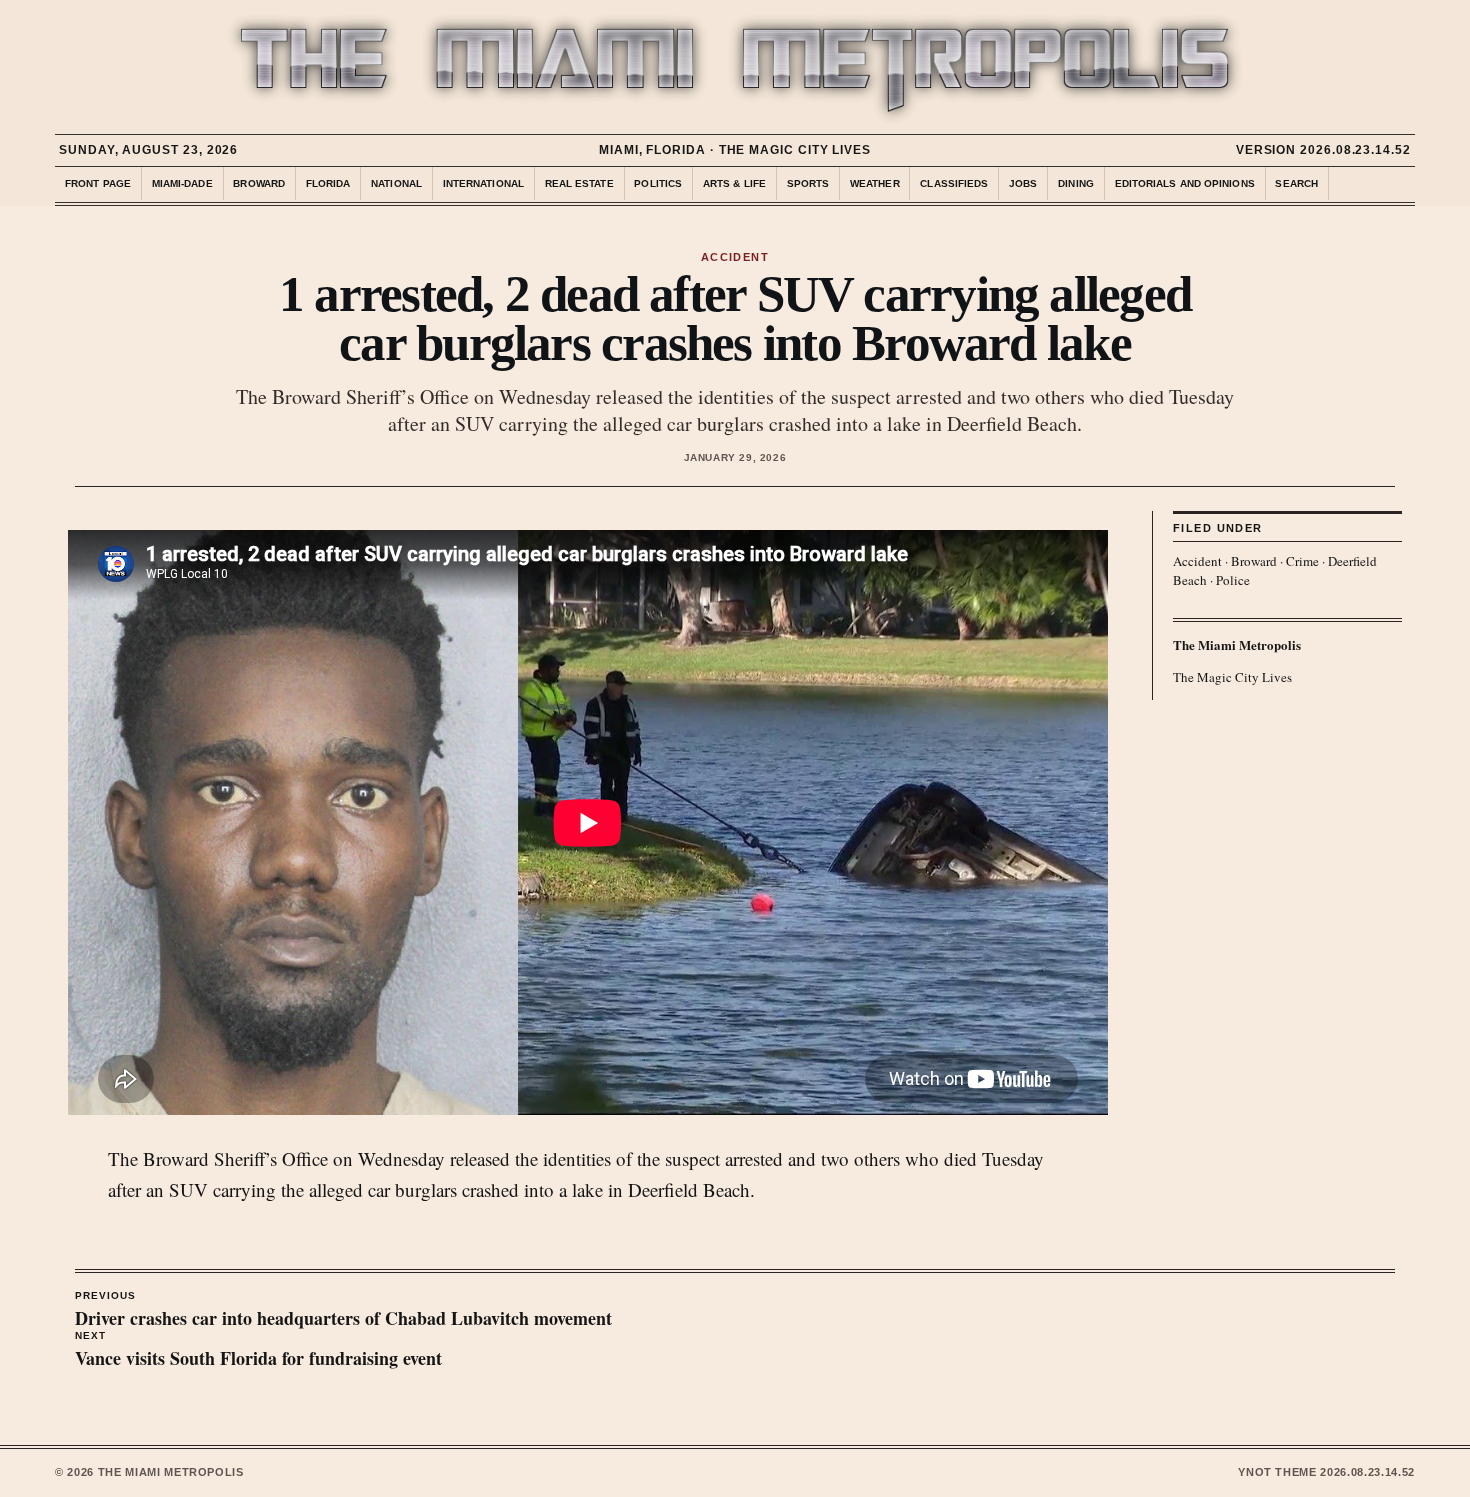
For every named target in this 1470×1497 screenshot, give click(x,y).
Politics (658, 183)
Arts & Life (734, 183)
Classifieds (954, 183)
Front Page (98, 183)
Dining (1076, 183)
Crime (1302, 561)
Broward (259, 183)
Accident (1197, 561)
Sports (808, 183)
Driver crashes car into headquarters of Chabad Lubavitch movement (343, 1311)
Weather (875, 183)
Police (1233, 580)
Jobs (1023, 183)
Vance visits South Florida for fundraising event (258, 1351)
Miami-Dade (182, 183)
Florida (328, 183)
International (483, 183)
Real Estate (579, 183)
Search (1296, 183)
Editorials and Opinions (1185, 183)
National (396, 183)
